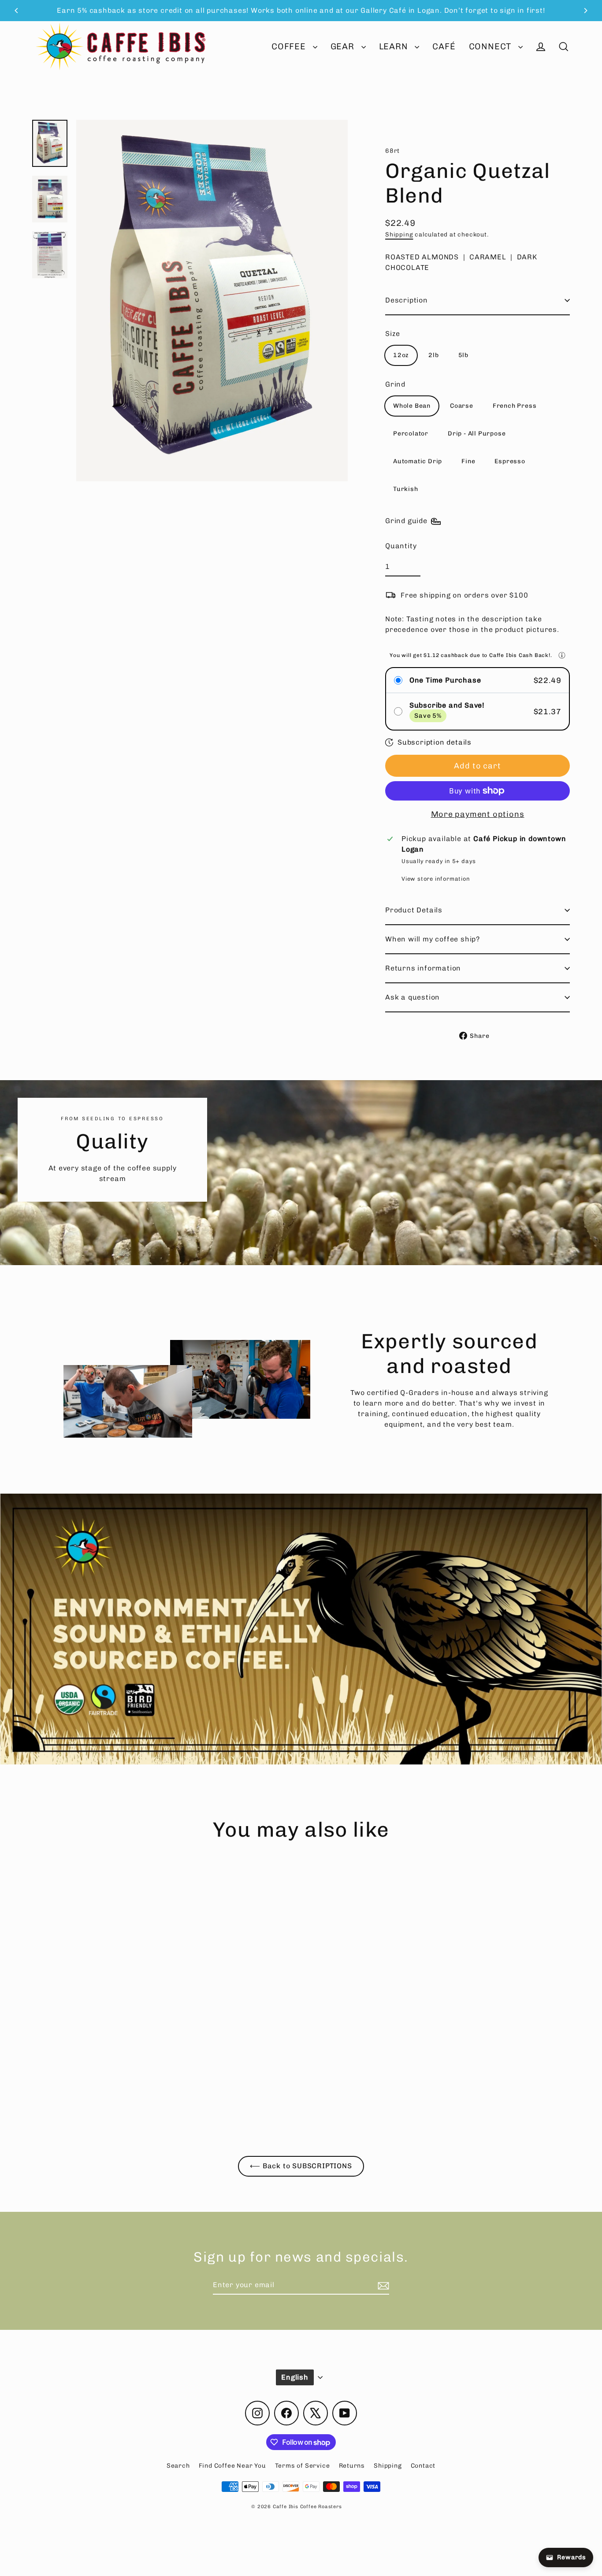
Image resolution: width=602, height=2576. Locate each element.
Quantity (401, 546)
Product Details (414, 910)
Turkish (406, 489)
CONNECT (491, 46)
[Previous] (17, 11)
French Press (515, 406)
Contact (423, 2466)
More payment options (478, 814)
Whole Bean (412, 406)
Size (393, 334)
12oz (401, 355)
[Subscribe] (382, 2285)
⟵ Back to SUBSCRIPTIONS (301, 2166)
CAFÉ (444, 46)
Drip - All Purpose (477, 434)
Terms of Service (303, 2466)
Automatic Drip (418, 461)
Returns (352, 2466)
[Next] (585, 11)
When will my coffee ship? (433, 939)
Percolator (411, 434)
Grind (395, 384)
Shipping (399, 234)
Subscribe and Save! (447, 705)
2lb (433, 355)
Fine (468, 461)
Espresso (510, 461)
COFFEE (290, 46)
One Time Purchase (445, 680)
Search (178, 2466)
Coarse (462, 406)
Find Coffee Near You (232, 2466)
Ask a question (412, 997)
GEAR (344, 46)
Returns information (423, 968)
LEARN (395, 46)
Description (407, 300)
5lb (463, 355)
